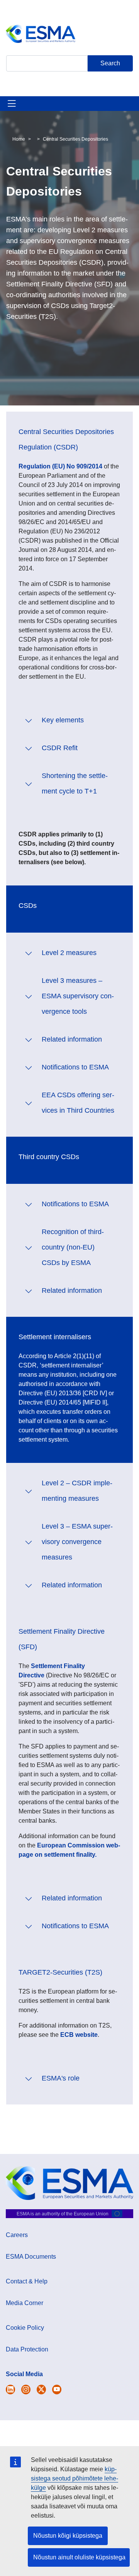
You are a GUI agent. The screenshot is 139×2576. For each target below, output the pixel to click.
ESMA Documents (31, 2257)
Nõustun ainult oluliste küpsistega (79, 2557)
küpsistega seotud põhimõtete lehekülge (75, 2478)
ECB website (79, 2035)
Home (19, 139)
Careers (17, 2235)
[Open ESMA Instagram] (26, 2390)
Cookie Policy (25, 2328)
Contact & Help (27, 2281)
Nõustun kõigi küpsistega (68, 2536)
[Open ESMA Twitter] (10, 2390)
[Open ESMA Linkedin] (41, 2390)
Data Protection (27, 2349)
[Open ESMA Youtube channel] (57, 2390)
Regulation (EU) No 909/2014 (60, 466)
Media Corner (25, 2303)
